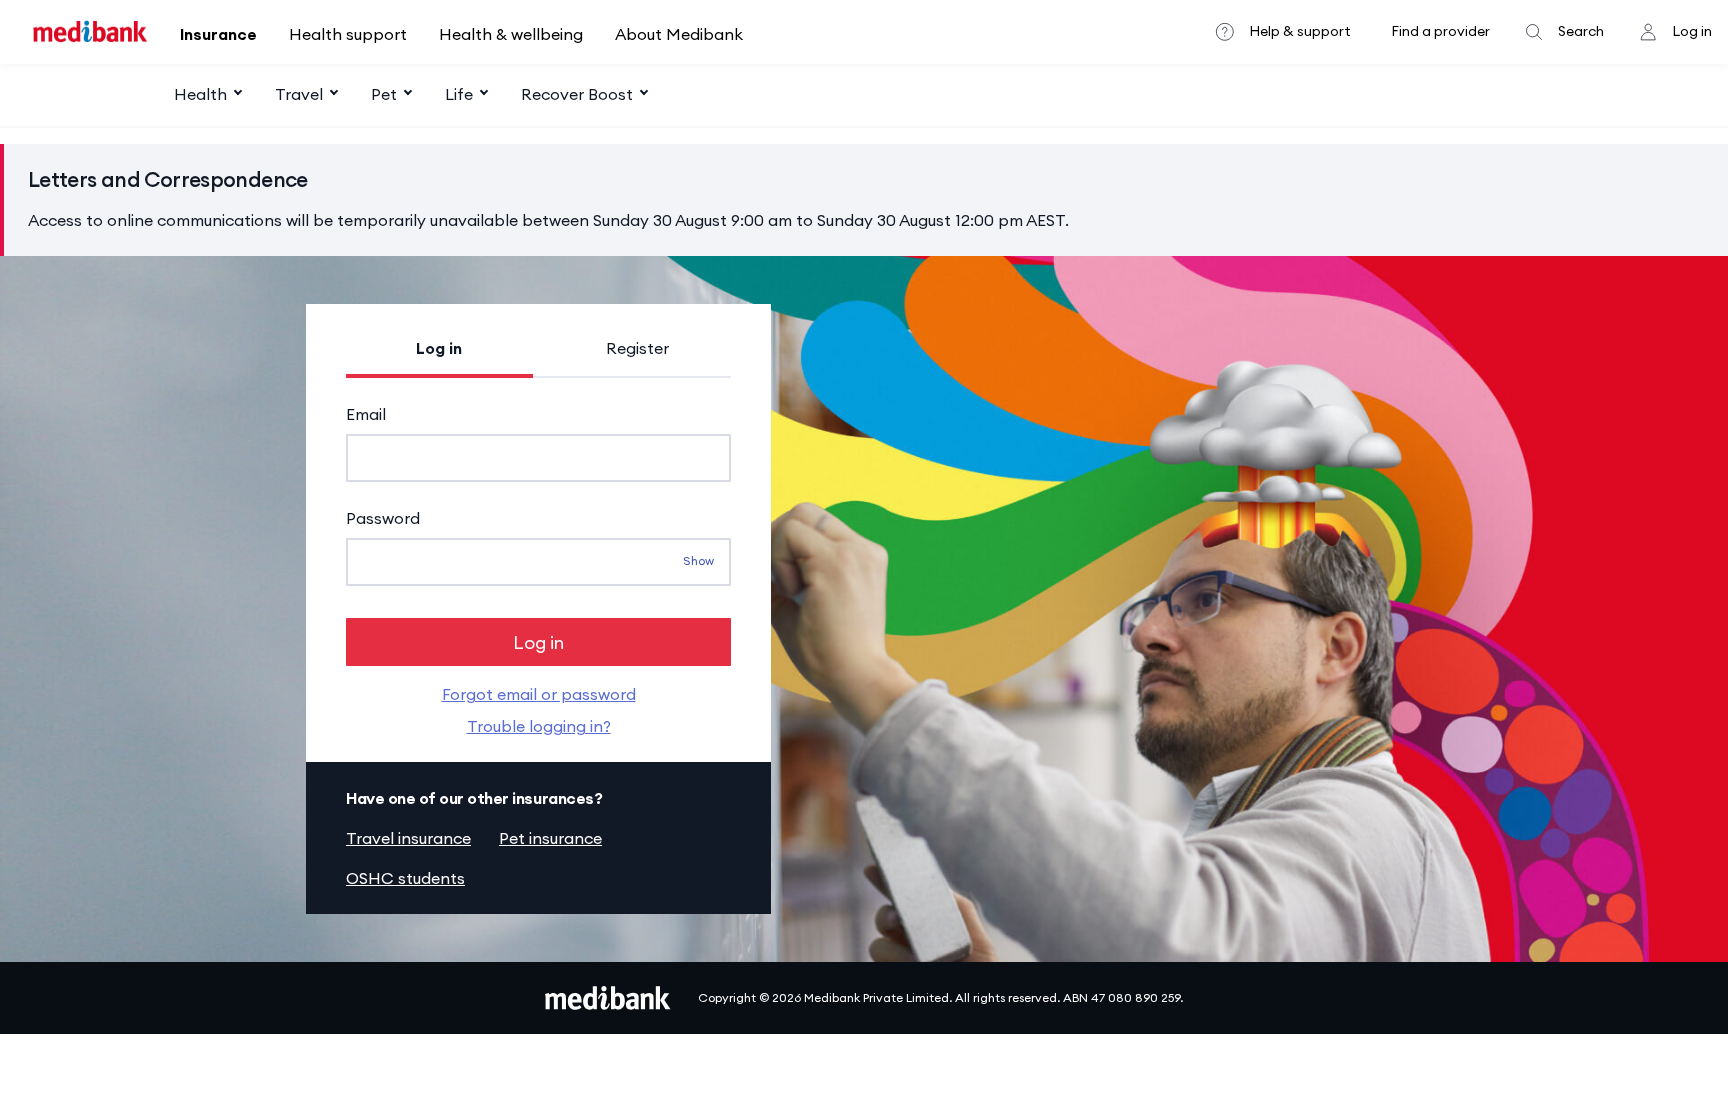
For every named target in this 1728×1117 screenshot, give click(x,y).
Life (459, 94)
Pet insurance (550, 838)
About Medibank (679, 34)
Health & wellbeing (511, 34)
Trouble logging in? (539, 726)
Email (366, 414)
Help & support (1300, 31)
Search (1581, 31)
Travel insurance (408, 838)
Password (383, 518)
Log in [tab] (439, 348)
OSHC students (405, 878)
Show (698, 560)
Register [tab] (637, 348)
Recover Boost (577, 94)
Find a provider (1440, 31)
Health (200, 94)
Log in (1692, 31)
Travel (299, 94)
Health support (348, 34)
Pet (384, 94)
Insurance (218, 34)
